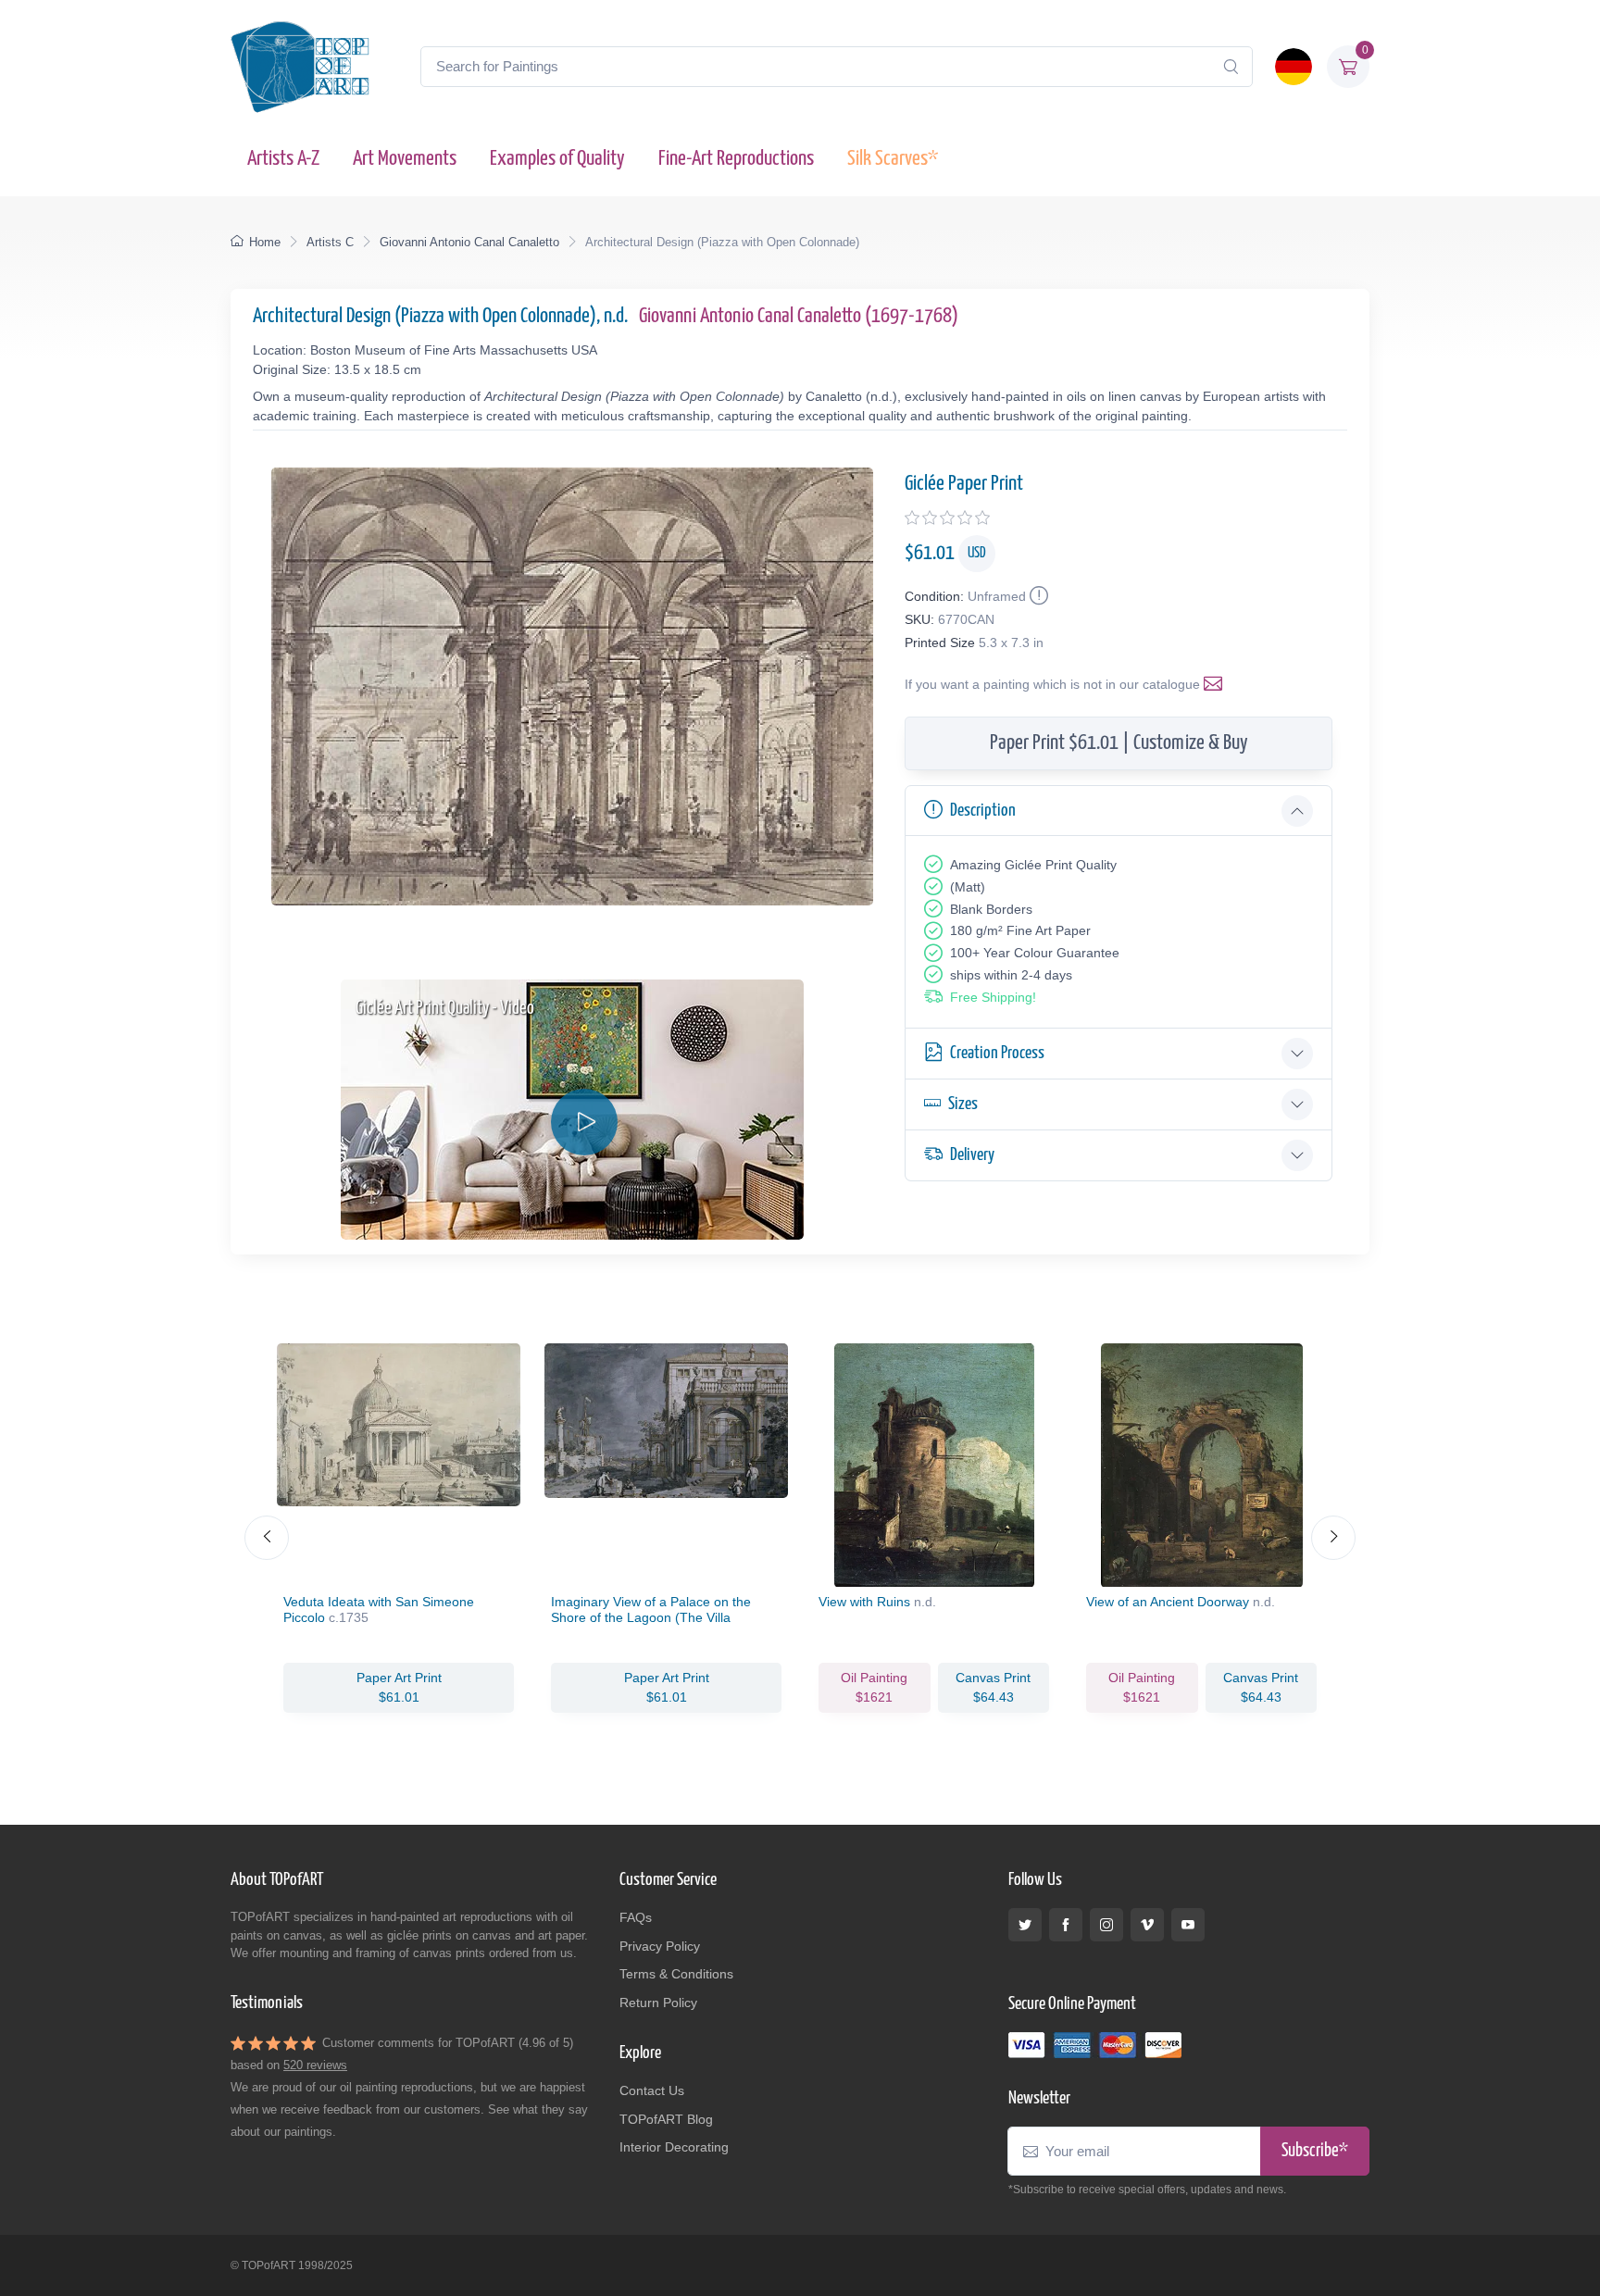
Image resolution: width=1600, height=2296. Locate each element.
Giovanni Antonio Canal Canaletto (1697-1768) (799, 316)
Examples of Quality (557, 159)
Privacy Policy (660, 1946)
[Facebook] (1066, 1925)
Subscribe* (1315, 2151)
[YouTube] (1188, 1925)
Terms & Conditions (676, 1974)
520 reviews (315, 2065)
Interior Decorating (674, 2147)
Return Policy (658, 2003)
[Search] (1231, 67)
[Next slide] (1333, 1538)
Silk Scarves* (893, 159)
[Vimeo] (1147, 1925)
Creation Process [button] (997, 1053)
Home (265, 242)
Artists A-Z (283, 159)
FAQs (636, 1917)
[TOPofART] (300, 67)
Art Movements (405, 159)
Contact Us (652, 2090)
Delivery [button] (972, 1155)
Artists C (330, 242)
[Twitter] (1025, 1925)
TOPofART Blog (666, 2119)
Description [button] (983, 811)
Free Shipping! (993, 997)
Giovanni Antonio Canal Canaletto (469, 242)
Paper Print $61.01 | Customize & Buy (1119, 743)
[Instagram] (1106, 1925)
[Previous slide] (267, 1538)
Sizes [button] (963, 1104)
